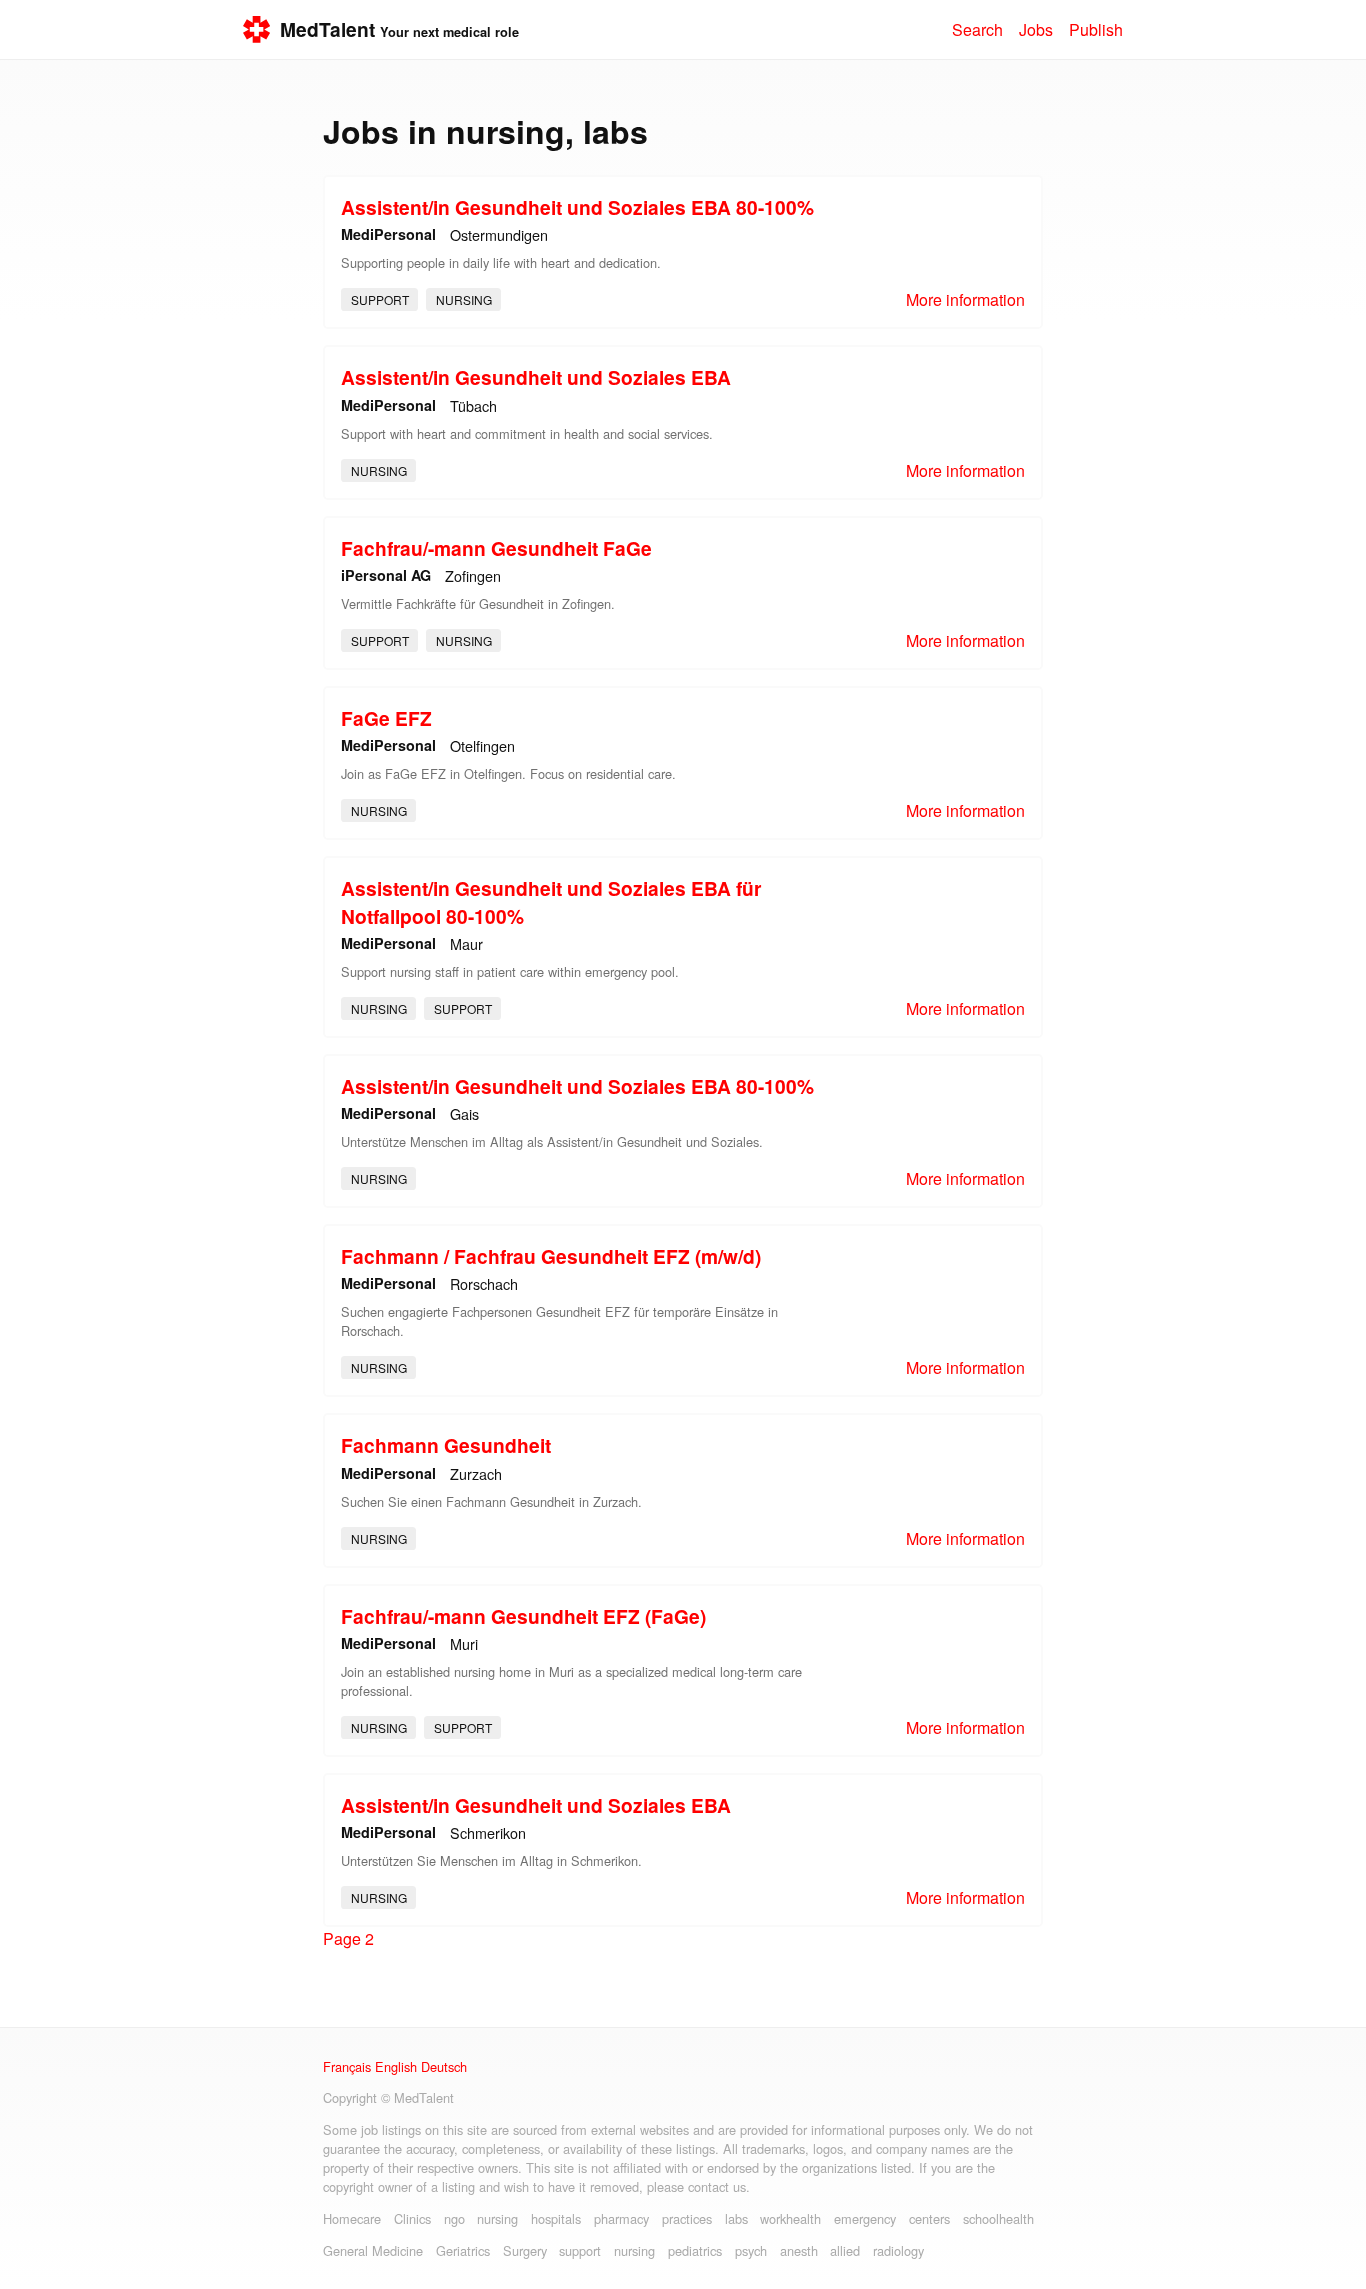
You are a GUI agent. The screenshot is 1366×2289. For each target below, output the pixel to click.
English (396, 2066)
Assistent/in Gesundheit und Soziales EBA (536, 377)
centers (929, 2218)
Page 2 (348, 1938)
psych (751, 2250)
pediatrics (695, 2250)
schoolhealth (998, 2218)
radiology (898, 2250)
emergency (865, 2218)
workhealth (790, 2218)
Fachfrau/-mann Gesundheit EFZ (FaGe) (523, 1616)
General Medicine (373, 2250)
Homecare (352, 2218)
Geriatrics (463, 2250)
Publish (1096, 29)
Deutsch (444, 2066)
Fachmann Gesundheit (446, 1445)
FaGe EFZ (386, 718)
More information (965, 299)
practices (687, 2218)
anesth (799, 2250)
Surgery (525, 2250)
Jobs (1036, 29)
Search (977, 29)
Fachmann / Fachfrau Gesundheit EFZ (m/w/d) (551, 1256)
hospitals (556, 2218)
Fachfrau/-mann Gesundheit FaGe (496, 548)
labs (736, 2218)
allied (845, 2250)
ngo (454, 2218)
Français (347, 2066)
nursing (464, 299)
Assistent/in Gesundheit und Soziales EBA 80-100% (577, 207)
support (380, 299)
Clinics (412, 2218)
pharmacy (621, 2218)
